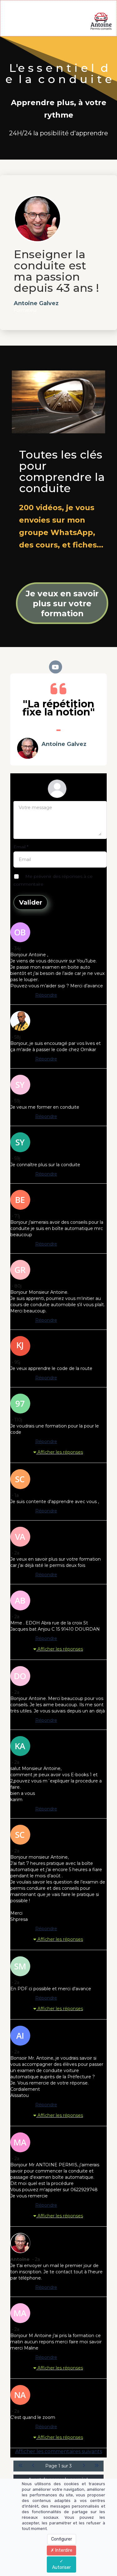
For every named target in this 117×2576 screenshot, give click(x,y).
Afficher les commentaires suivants (59, 2451)
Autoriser (61, 2567)
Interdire (63, 2550)
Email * (21, 847)
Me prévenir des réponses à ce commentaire (53, 880)
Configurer (62, 2539)
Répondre (46, 995)
